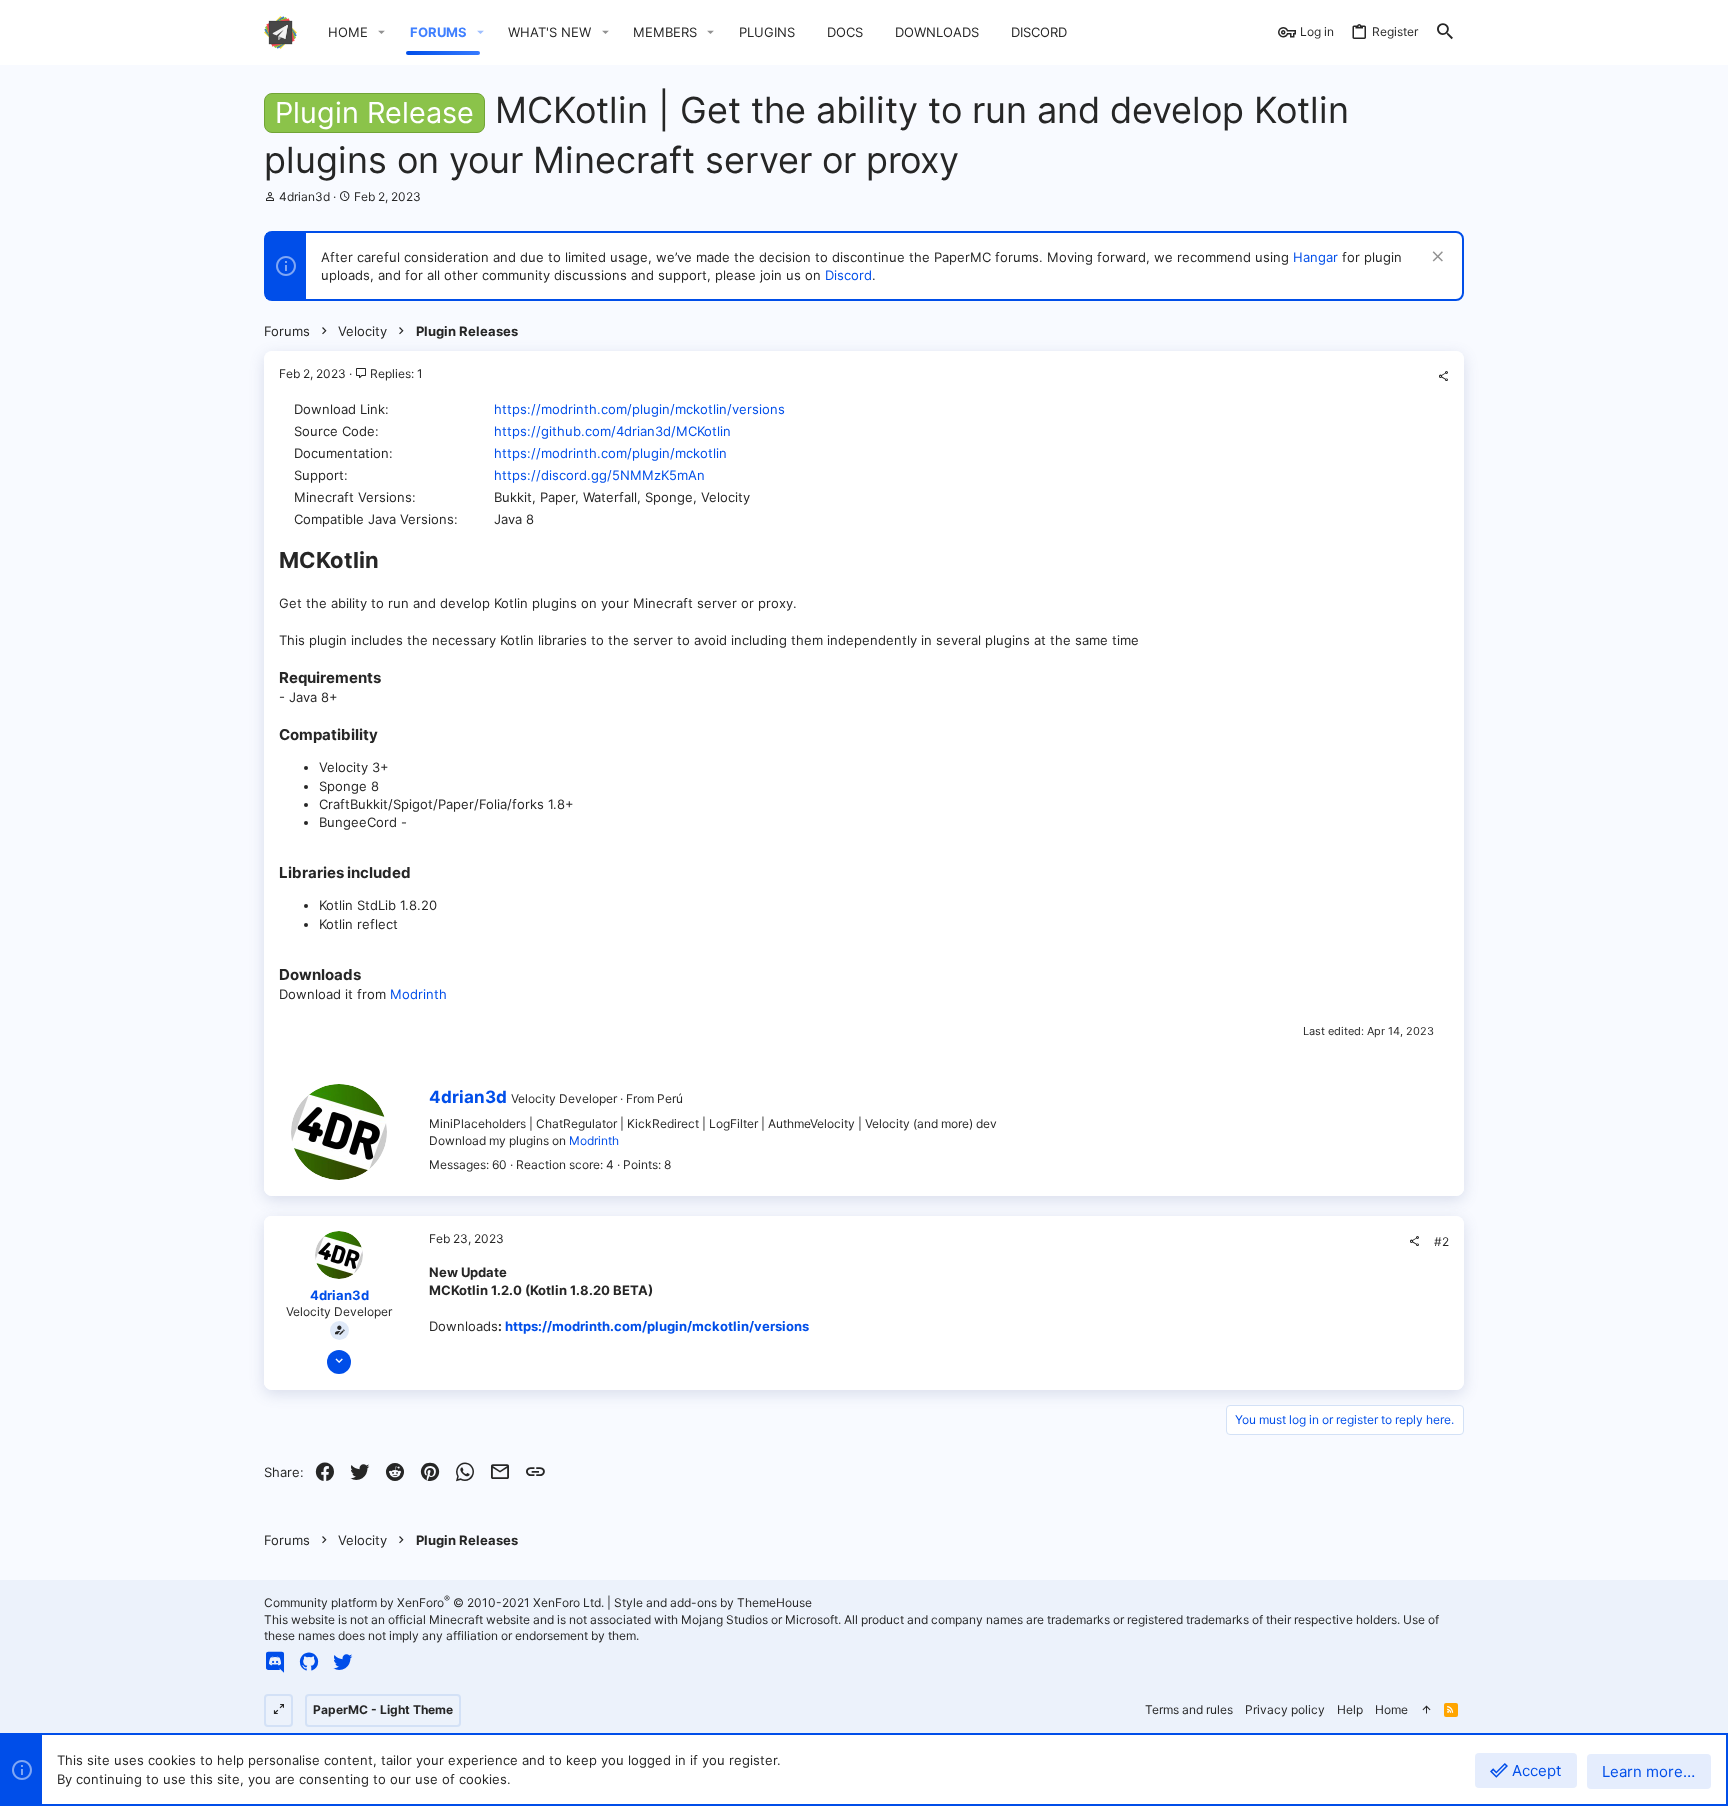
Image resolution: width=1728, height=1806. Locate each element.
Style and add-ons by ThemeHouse (713, 1602)
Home (1391, 1709)
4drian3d (304, 196)
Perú (670, 1098)
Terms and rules (1189, 1709)
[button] (382, 32)
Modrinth (418, 994)
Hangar (1315, 257)
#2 (1441, 1241)
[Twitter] (343, 1662)
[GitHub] (309, 1662)
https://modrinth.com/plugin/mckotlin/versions (639, 409)
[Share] (1443, 377)
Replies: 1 (395, 373)
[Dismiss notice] (1435, 258)
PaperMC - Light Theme (383, 1709)
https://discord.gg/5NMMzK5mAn (599, 475)
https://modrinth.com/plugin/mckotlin (610, 453)
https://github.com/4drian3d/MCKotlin (612, 431)
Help (1350, 1709)
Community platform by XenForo (434, 1602)
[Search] (1445, 32)
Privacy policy (1285, 1709)
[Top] (1426, 1710)
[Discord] (275, 1662)
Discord (848, 275)
